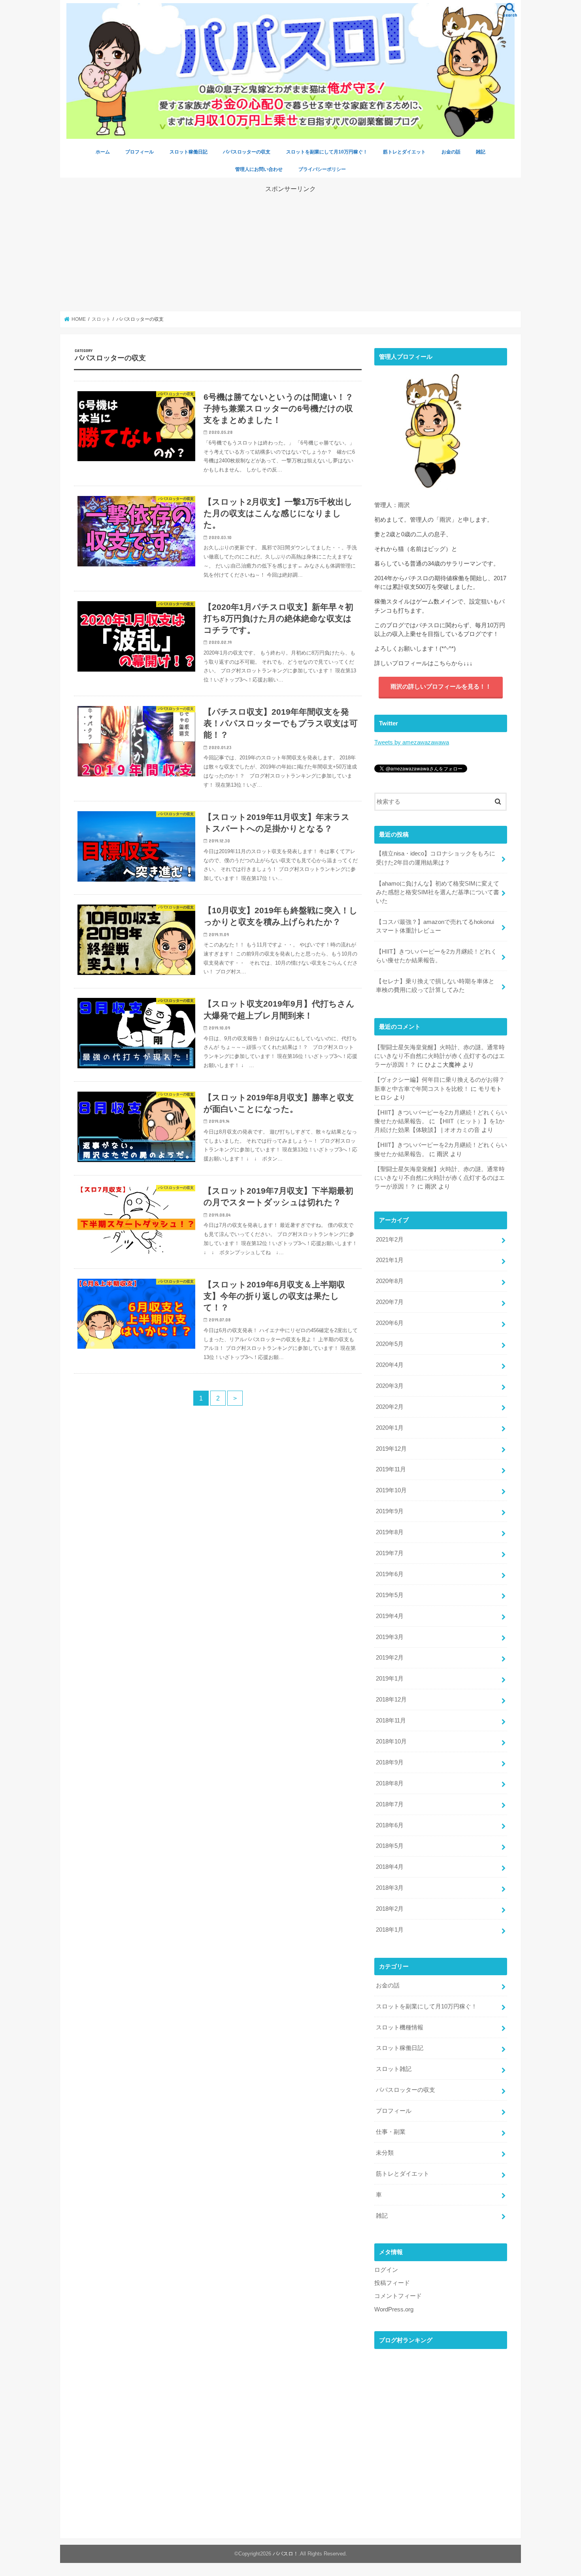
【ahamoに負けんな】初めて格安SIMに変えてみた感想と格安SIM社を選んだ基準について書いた (438, 892)
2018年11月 (391, 1720)
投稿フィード (392, 2283)
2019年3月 (390, 1637)
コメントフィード (398, 2296)
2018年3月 (390, 1888)
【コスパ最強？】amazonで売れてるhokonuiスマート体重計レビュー (435, 926)
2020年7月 (390, 1302)
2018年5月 (390, 1846)
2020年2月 (390, 1407)
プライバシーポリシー (322, 169)
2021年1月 (390, 1260)
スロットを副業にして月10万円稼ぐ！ (327, 152)
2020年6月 (390, 1323)
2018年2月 (390, 1909)
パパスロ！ (286, 2554)
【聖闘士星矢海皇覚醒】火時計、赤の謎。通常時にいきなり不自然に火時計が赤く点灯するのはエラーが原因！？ (440, 1056)
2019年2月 (390, 1658)
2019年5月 (390, 1595)
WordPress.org (394, 2309)
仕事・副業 (391, 2132)
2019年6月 (390, 1574)
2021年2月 (390, 1240)
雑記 (481, 152)
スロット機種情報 (400, 2027)
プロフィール (140, 152)
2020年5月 (390, 1344)
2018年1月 (390, 1930)
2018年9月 (390, 1762)
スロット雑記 (394, 2069)
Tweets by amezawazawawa (412, 742)
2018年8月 (390, 1783)
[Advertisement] (290, 249)
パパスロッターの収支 (247, 152)
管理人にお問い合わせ (259, 169)
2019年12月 (391, 1449)
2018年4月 (390, 1867)
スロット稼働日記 (189, 152)
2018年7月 (390, 1804)
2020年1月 (390, 1428)
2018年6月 (390, 1825)
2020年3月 (390, 1386)
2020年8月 (390, 1281)
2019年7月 (390, 1553)
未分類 (385, 2153)
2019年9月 (390, 1511)
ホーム (103, 152)
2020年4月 (390, 1365)
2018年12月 (391, 1700)
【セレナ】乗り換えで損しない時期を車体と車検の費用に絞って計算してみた (435, 986)
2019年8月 (390, 1532)
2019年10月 (391, 1490)
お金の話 (451, 152)
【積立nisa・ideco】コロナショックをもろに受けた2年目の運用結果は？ (436, 858)
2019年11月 (391, 1469)
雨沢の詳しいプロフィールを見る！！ (441, 687)
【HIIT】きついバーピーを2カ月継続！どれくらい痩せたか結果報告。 (436, 956)
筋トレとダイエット (404, 152)
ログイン (386, 2270)
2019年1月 (390, 1679)
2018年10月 (391, 1741)
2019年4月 (390, 1616)
